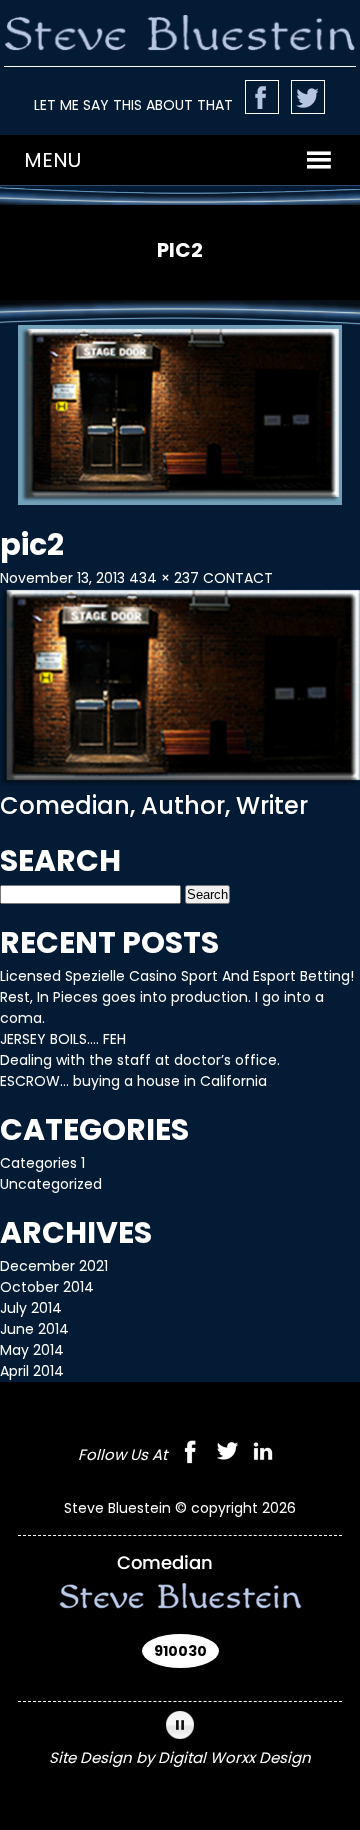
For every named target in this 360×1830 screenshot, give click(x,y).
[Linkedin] (263, 1454)
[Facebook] (190, 1454)
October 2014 (47, 1287)
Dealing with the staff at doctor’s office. (140, 1060)
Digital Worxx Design (234, 1757)
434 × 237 (164, 578)
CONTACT (238, 578)
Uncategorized (51, 1184)
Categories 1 (42, 1163)
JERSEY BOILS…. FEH (63, 1039)
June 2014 (34, 1329)
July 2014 (31, 1308)
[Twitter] (227, 1454)
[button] (52, 160)
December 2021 (54, 1266)
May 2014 (32, 1350)
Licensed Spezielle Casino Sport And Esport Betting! (177, 976)
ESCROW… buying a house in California (133, 1081)
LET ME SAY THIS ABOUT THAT (133, 105)
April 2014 (32, 1371)
